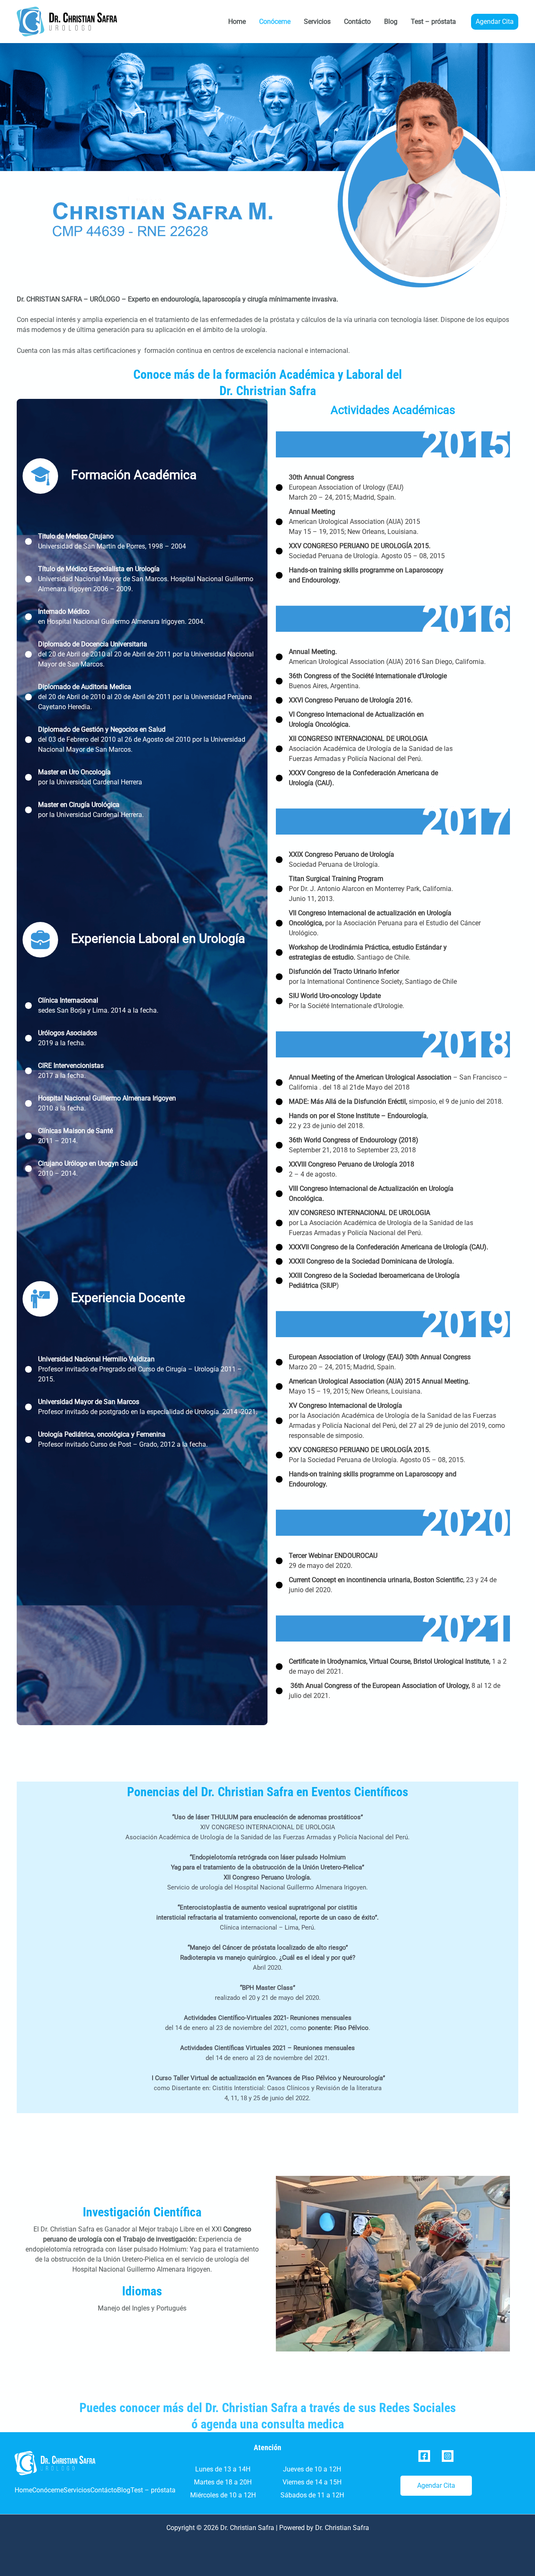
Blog (391, 22)
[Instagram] (448, 2456)
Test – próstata (433, 22)
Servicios (317, 22)
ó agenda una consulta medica (268, 2424)
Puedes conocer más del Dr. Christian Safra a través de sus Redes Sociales (268, 2408)
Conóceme (275, 22)
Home (237, 22)
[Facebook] (424, 2456)
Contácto (357, 22)
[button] (495, 22)
